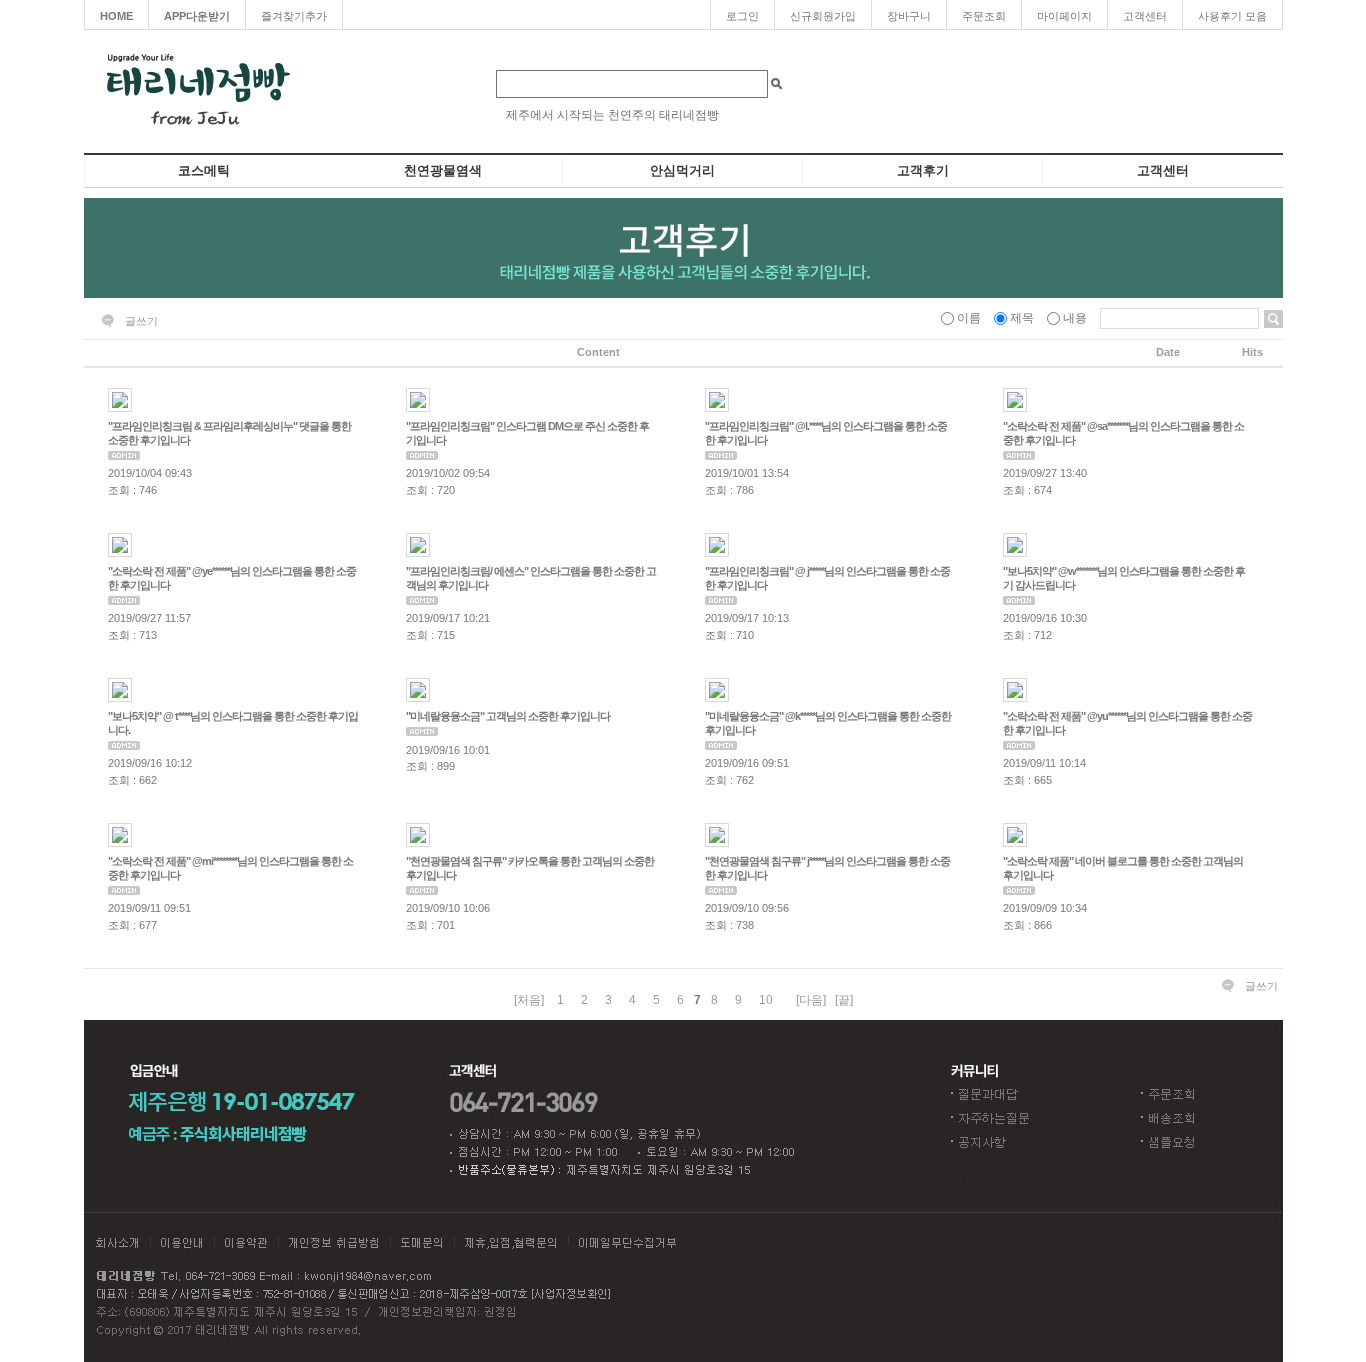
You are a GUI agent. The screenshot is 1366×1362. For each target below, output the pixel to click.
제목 (1022, 318)
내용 (1075, 318)
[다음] (811, 1000)
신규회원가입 (823, 16)
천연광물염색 (443, 170)
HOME (116, 16)
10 (766, 1000)
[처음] (529, 1000)
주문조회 (984, 16)
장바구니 (909, 16)
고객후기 (923, 170)
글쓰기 (141, 321)
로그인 (742, 16)
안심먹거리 (682, 170)
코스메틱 (204, 170)
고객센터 (1145, 16)
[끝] (844, 1000)
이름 (969, 318)
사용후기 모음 (1232, 16)
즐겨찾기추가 (294, 16)
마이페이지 (1064, 16)
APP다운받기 (197, 16)
